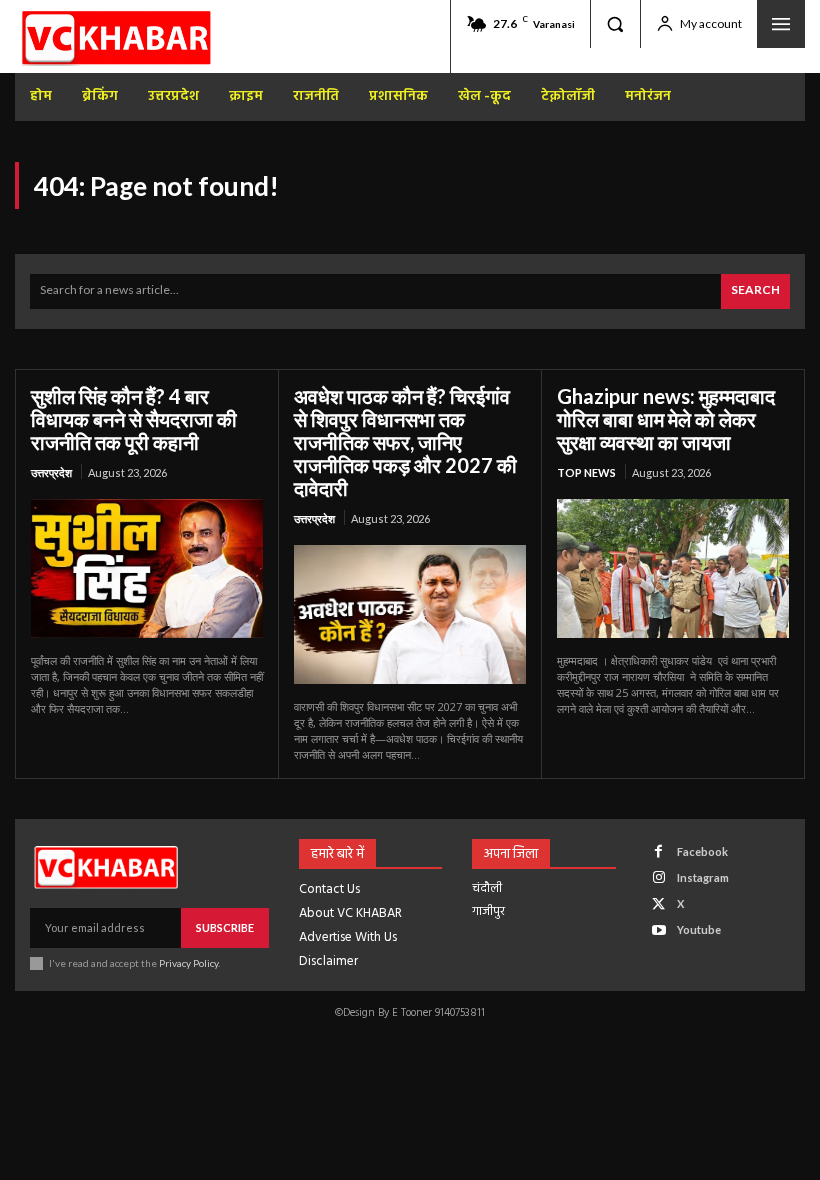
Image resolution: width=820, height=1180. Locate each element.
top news (586, 472)
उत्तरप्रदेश (51, 472)
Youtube (699, 929)
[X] (658, 904)
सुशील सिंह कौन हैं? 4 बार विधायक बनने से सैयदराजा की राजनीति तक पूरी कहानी (134, 419)
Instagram (703, 877)
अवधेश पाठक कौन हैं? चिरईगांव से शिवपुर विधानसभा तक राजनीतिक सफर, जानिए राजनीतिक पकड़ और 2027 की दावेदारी (405, 442)
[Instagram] (658, 877)
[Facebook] (658, 851)
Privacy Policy (188, 963)
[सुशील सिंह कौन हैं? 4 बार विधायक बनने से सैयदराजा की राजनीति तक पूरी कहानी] (147, 568)
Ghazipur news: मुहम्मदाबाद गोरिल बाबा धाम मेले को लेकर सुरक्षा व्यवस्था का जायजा (666, 419)
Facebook (702, 851)
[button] (615, 24)
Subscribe (225, 927)
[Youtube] (658, 930)
